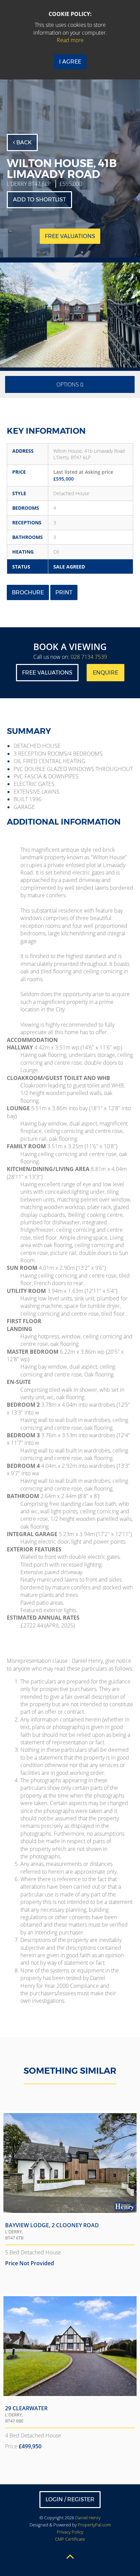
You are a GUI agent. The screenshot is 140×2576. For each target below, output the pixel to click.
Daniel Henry (88, 2518)
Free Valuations (47, 673)
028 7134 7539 (89, 657)
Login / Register (70, 2499)
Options (68, 384)
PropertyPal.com (94, 2525)
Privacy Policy (70, 2532)
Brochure (28, 592)
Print (64, 592)
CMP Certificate (70, 2539)
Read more (70, 40)
